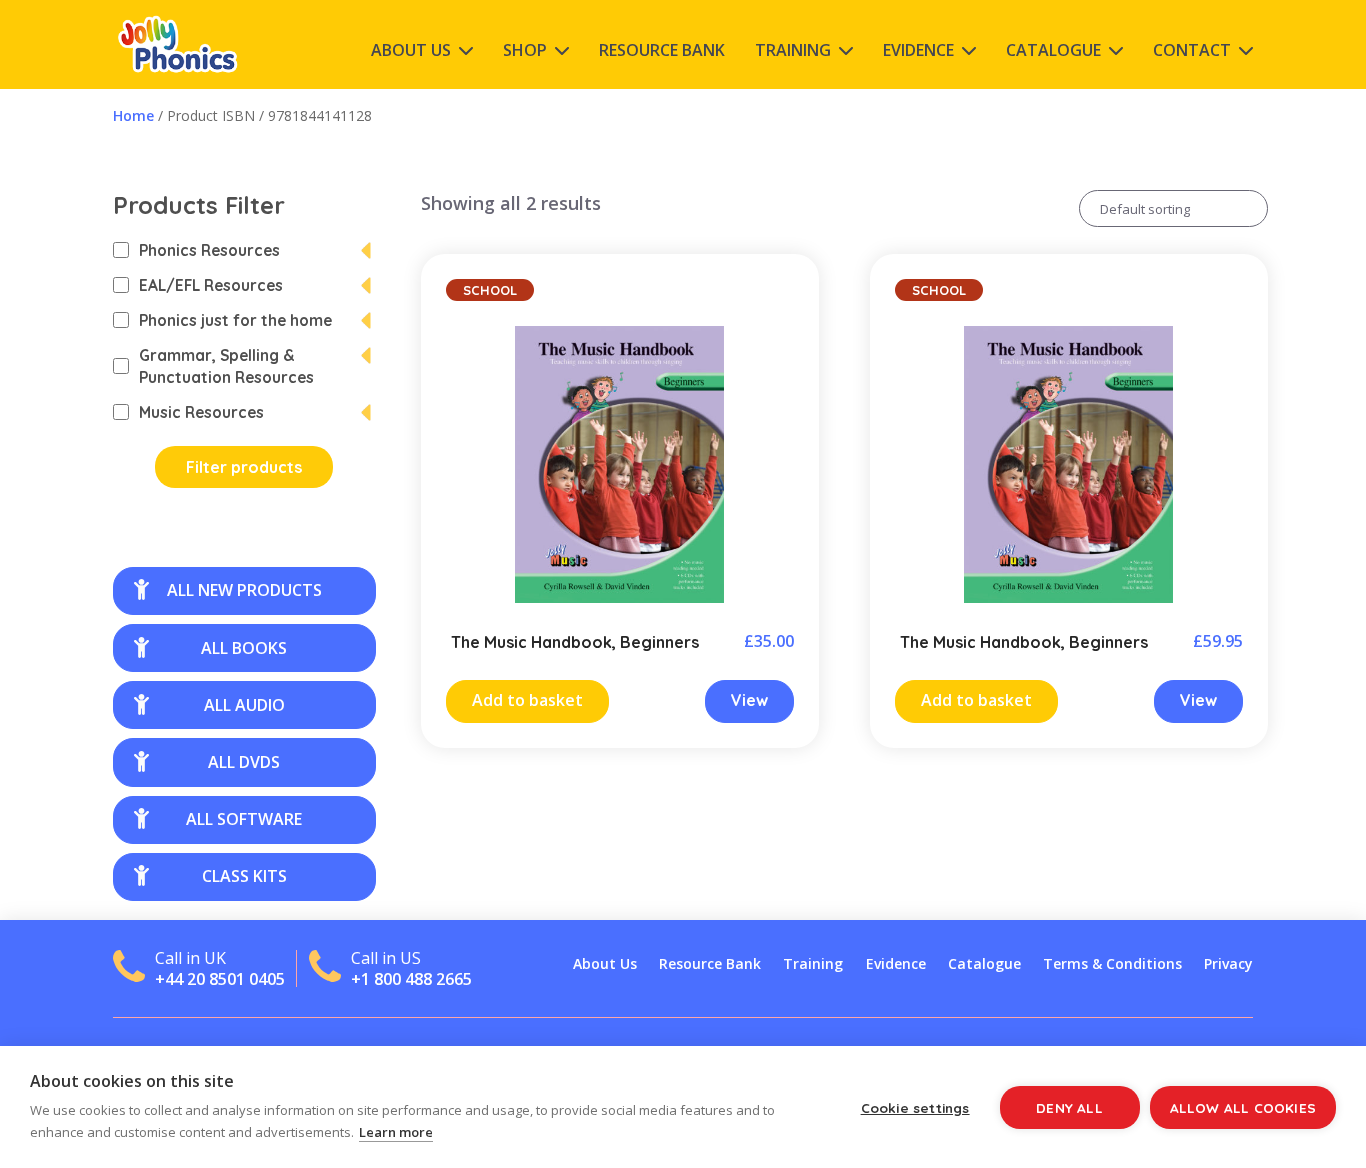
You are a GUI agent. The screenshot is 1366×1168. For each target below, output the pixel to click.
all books (244, 648)
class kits (244, 876)
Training (793, 50)
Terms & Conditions (1112, 963)
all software (244, 819)
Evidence (918, 50)
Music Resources (201, 412)
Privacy (1228, 963)
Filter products (244, 467)
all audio (244, 705)
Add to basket (527, 700)
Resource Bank (662, 50)
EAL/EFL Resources (211, 285)
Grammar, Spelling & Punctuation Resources (226, 366)
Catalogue (1053, 50)
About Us (411, 50)
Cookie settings (915, 1107)
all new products (244, 590)
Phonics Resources (209, 250)
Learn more (396, 1132)
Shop (525, 50)
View (749, 700)
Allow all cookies (1243, 1107)
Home (133, 115)
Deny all (1069, 1107)
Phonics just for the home (235, 320)
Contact (1192, 50)
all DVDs (244, 762)
